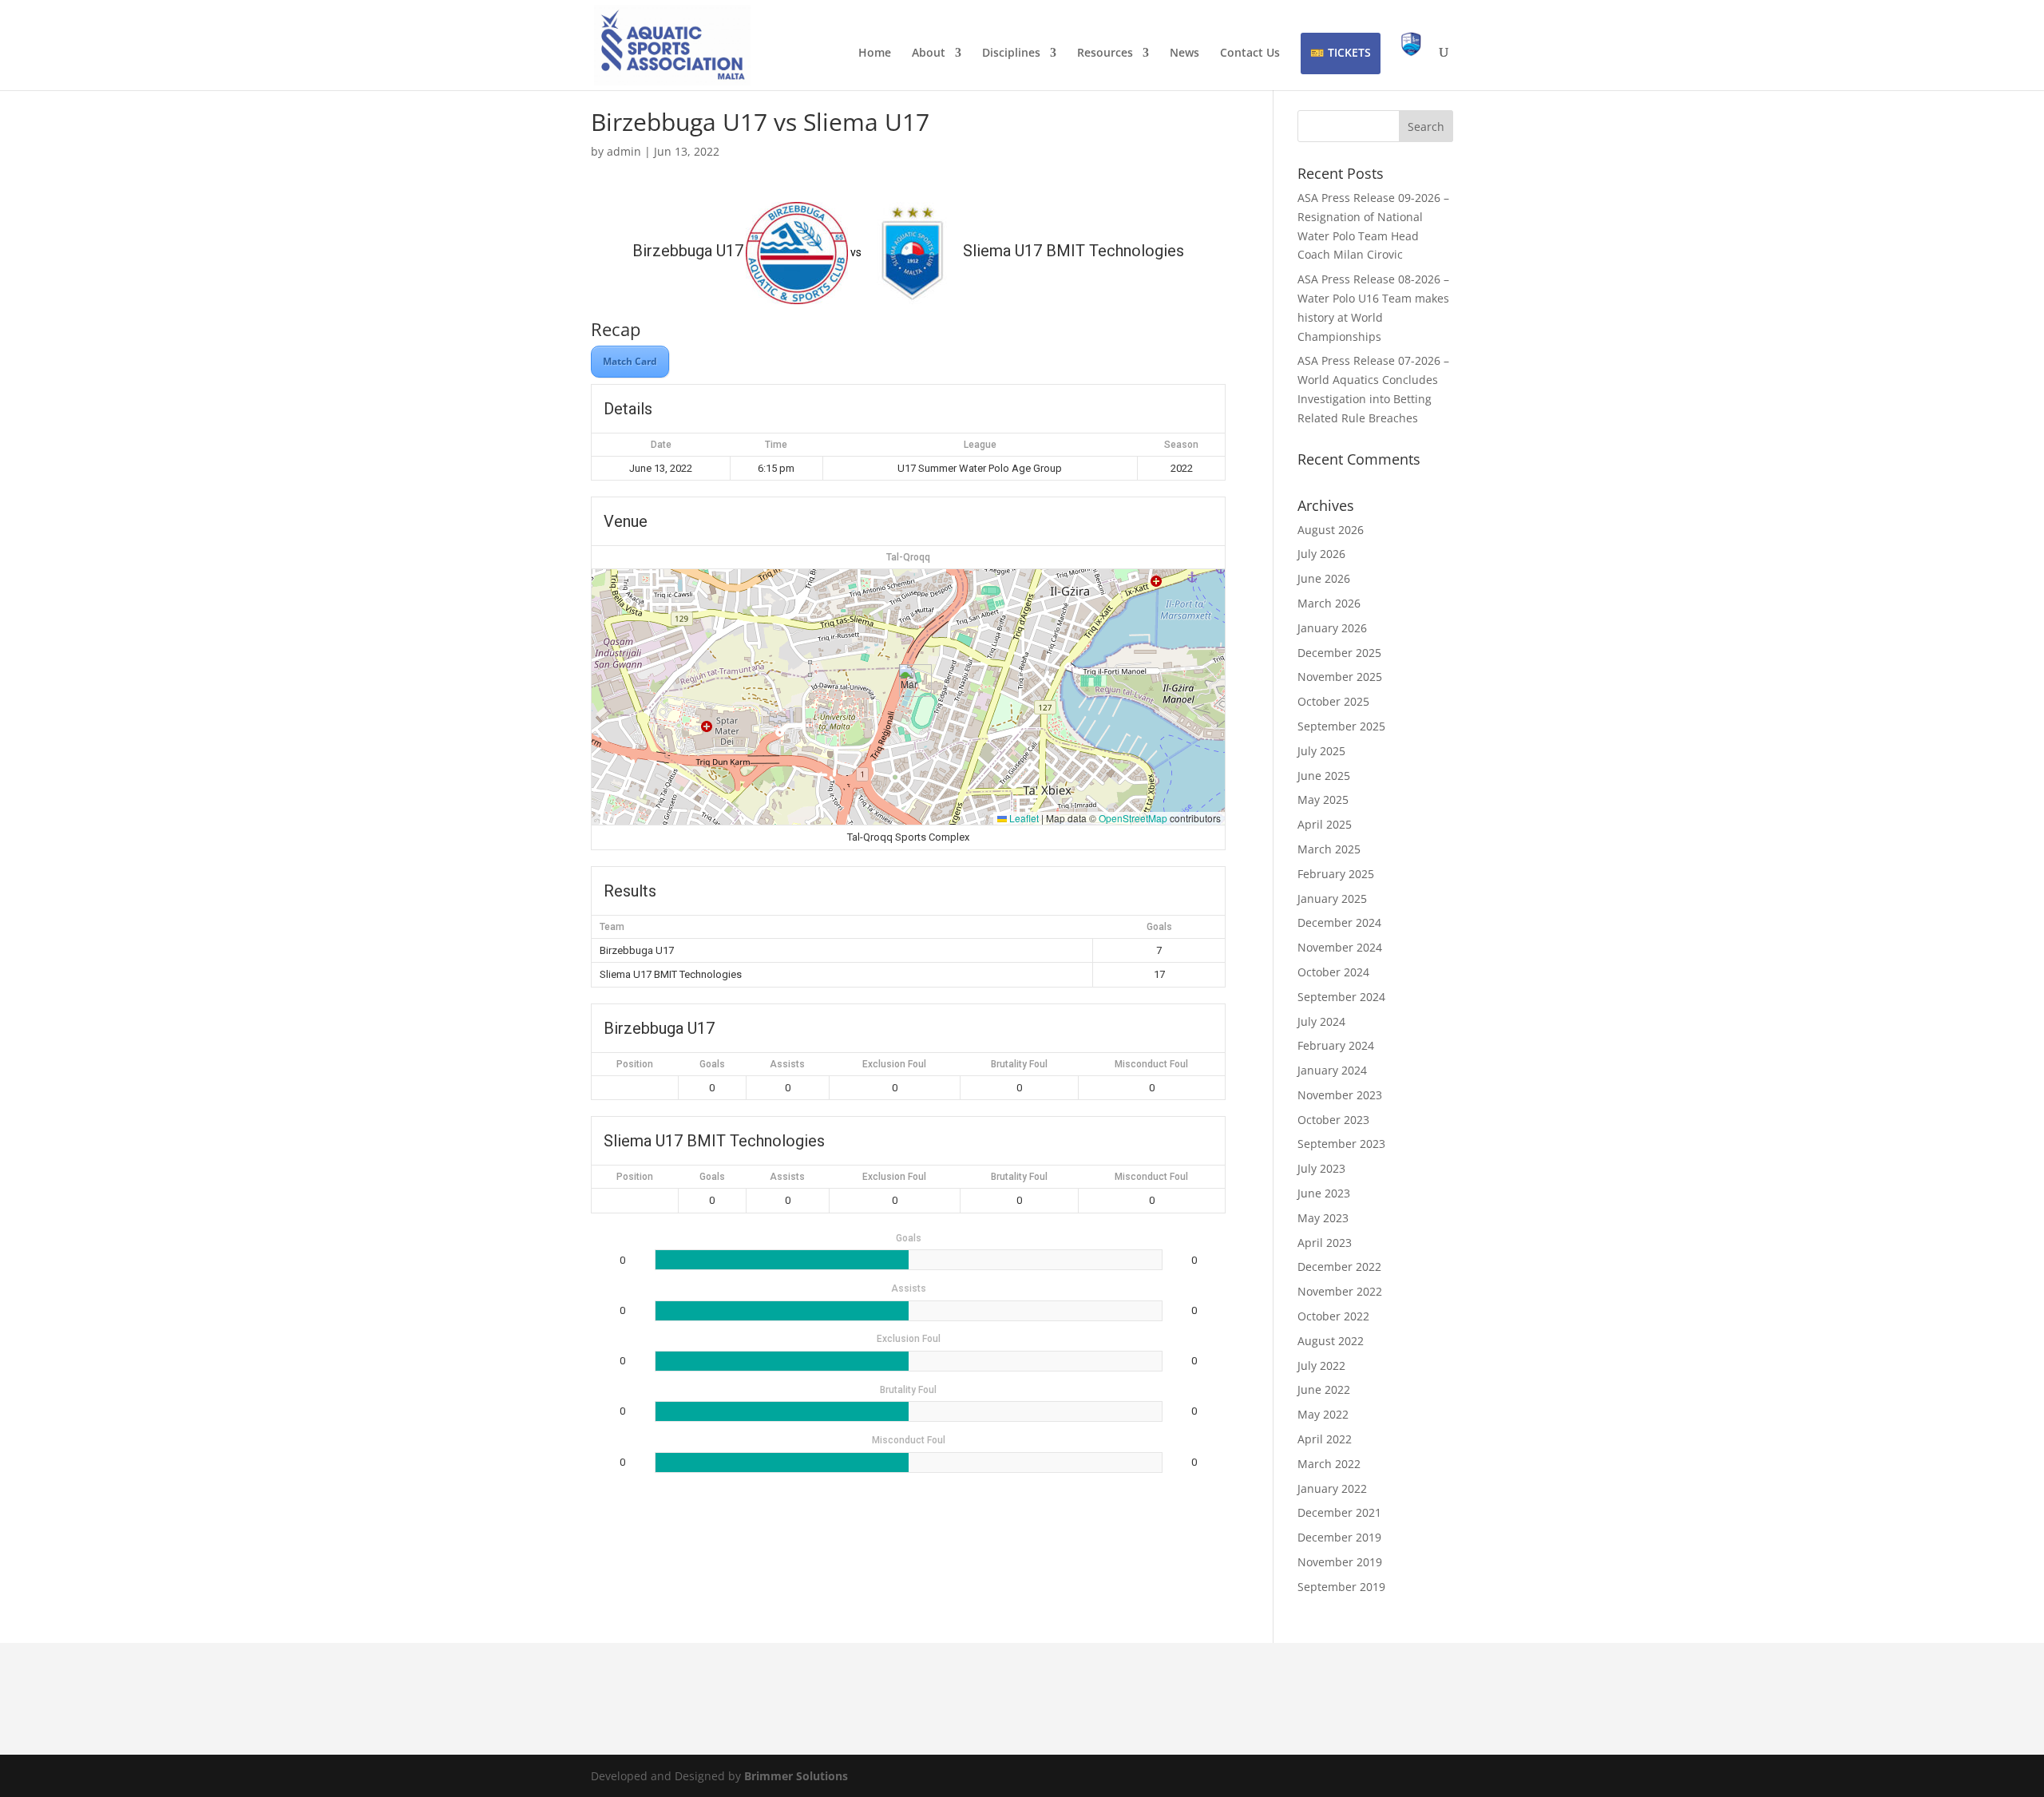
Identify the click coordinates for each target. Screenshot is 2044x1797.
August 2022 (1331, 1341)
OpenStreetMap (1133, 818)
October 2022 (1333, 1316)
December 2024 (1339, 922)
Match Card (630, 361)
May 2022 (1323, 1414)
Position (635, 1064)
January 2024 (1332, 1070)
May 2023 (1323, 1218)
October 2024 (1333, 972)
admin (624, 151)
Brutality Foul (1019, 1064)
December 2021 (1339, 1512)
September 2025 (1341, 726)
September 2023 (1341, 1144)
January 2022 (1332, 1488)
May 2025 (1323, 800)
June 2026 (1324, 578)
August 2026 (1331, 530)
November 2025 (1340, 677)
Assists (787, 1064)
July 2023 (1321, 1168)
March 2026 (1329, 603)
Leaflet (1023, 818)
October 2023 (1333, 1120)
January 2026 (1332, 628)
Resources (1105, 53)
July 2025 (1321, 751)
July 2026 (1321, 554)
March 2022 (1329, 1464)
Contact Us (1250, 53)
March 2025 (1329, 849)
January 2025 (1332, 898)
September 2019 (1341, 1587)
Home (875, 53)
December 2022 (1339, 1267)
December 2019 (1339, 1537)
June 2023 (1324, 1193)
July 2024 (1321, 1021)
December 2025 (1339, 653)
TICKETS (1349, 52)
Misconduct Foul (1151, 1064)
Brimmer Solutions (796, 1776)
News (1184, 53)
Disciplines (1011, 53)
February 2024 (1336, 1045)
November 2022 (1340, 1291)
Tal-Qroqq (908, 557)
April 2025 (1325, 824)
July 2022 (1321, 1366)
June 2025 (1324, 776)
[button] (909, 681)
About (929, 53)
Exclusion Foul (894, 1064)
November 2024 (1340, 947)
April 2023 (1325, 1243)
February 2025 (1336, 874)
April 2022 (1325, 1439)
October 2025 (1333, 701)
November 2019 (1340, 1562)
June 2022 (1324, 1389)
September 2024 (1341, 997)
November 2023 (1340, 1095)
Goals (712, 1064)
